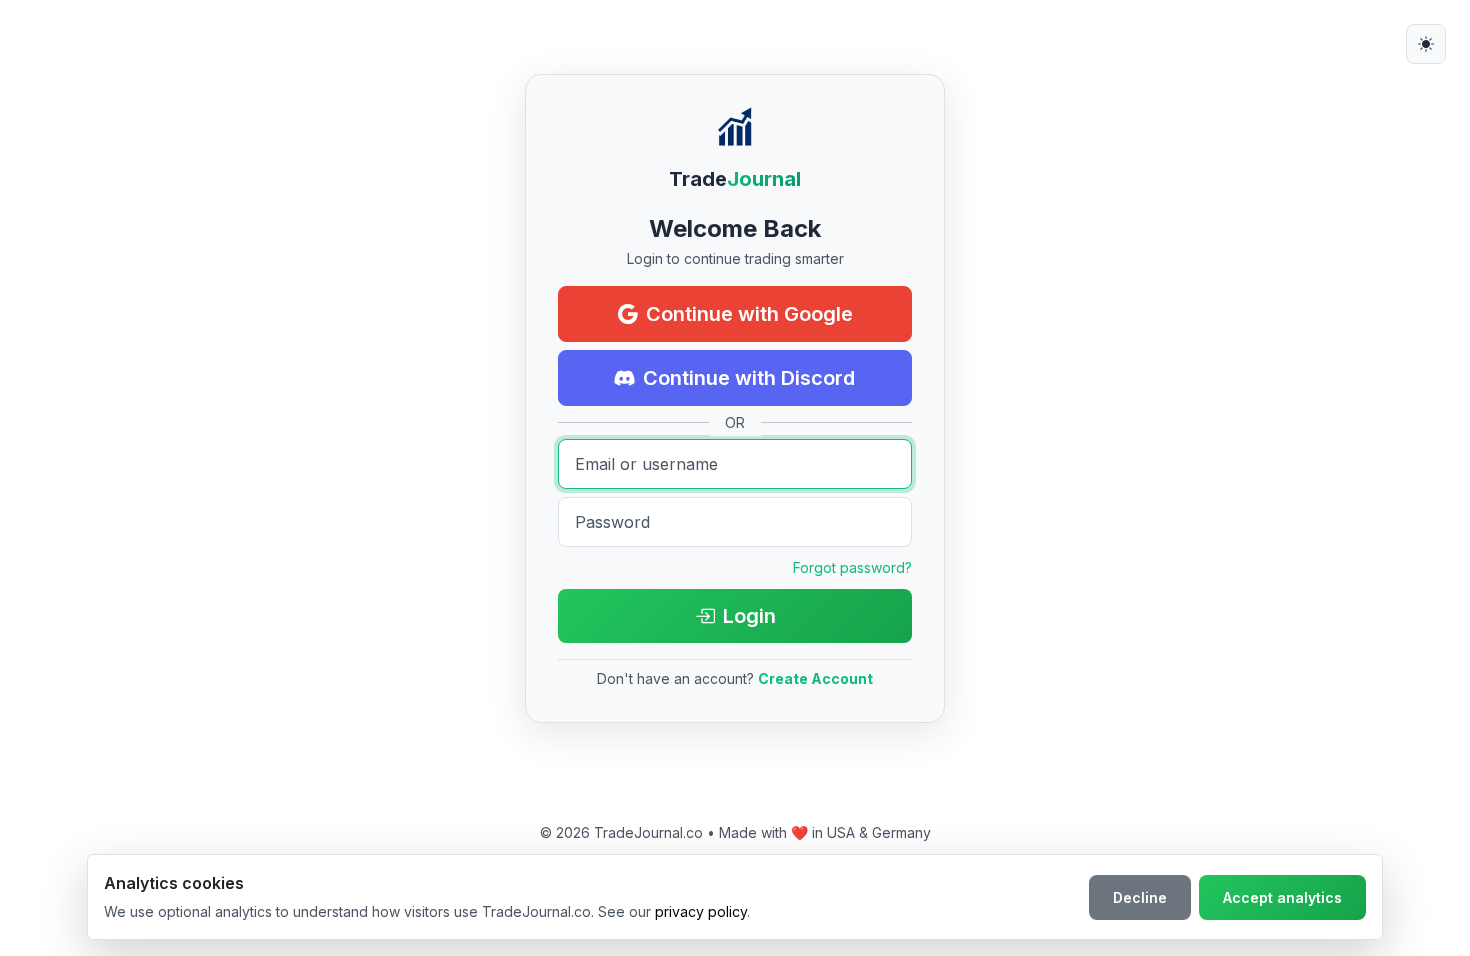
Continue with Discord (749, 378)
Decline (1140, 897)
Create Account (815, 678)
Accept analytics (1282, 897)
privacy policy (701, 911)
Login (749, 616)
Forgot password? (852, 567)
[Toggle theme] (1426, 44)
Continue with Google (749, 314)
